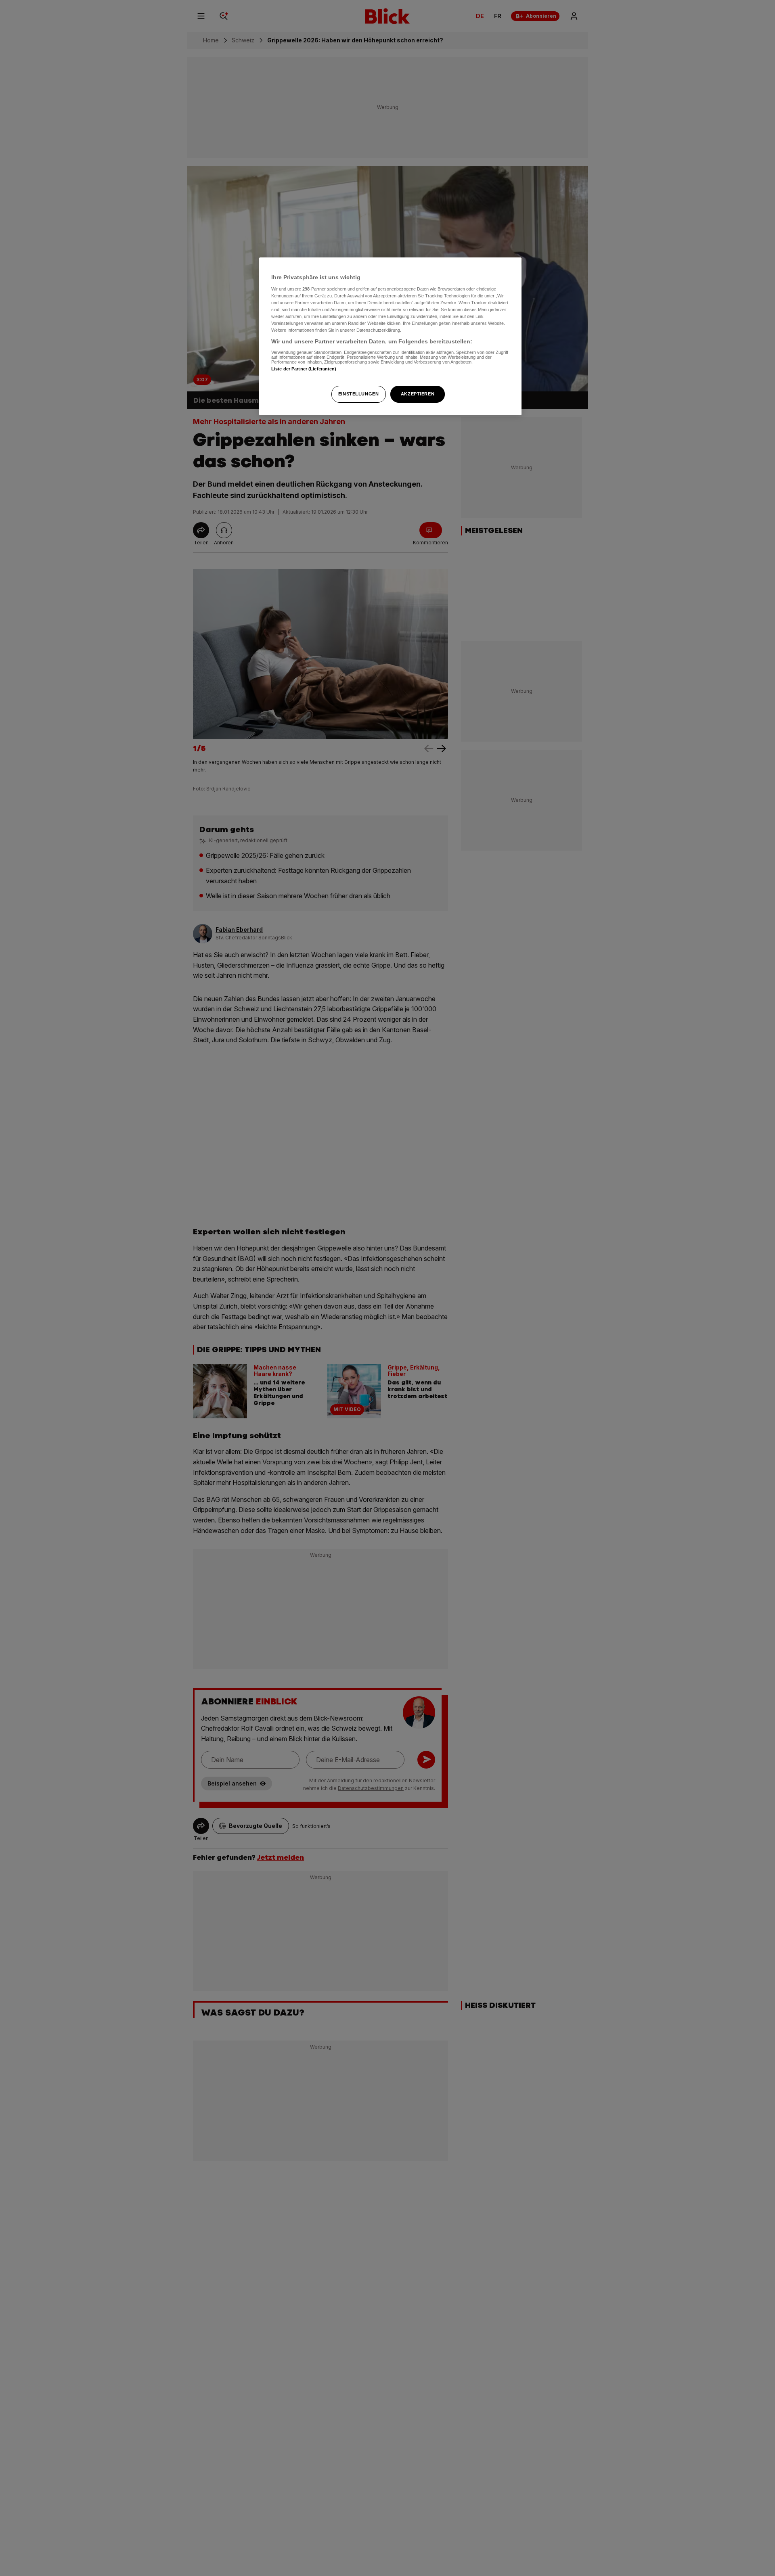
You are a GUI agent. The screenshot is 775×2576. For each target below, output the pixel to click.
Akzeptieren (418, 394)
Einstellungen (358, 394)
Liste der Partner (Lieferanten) (304, 369)
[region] (390, 336)
